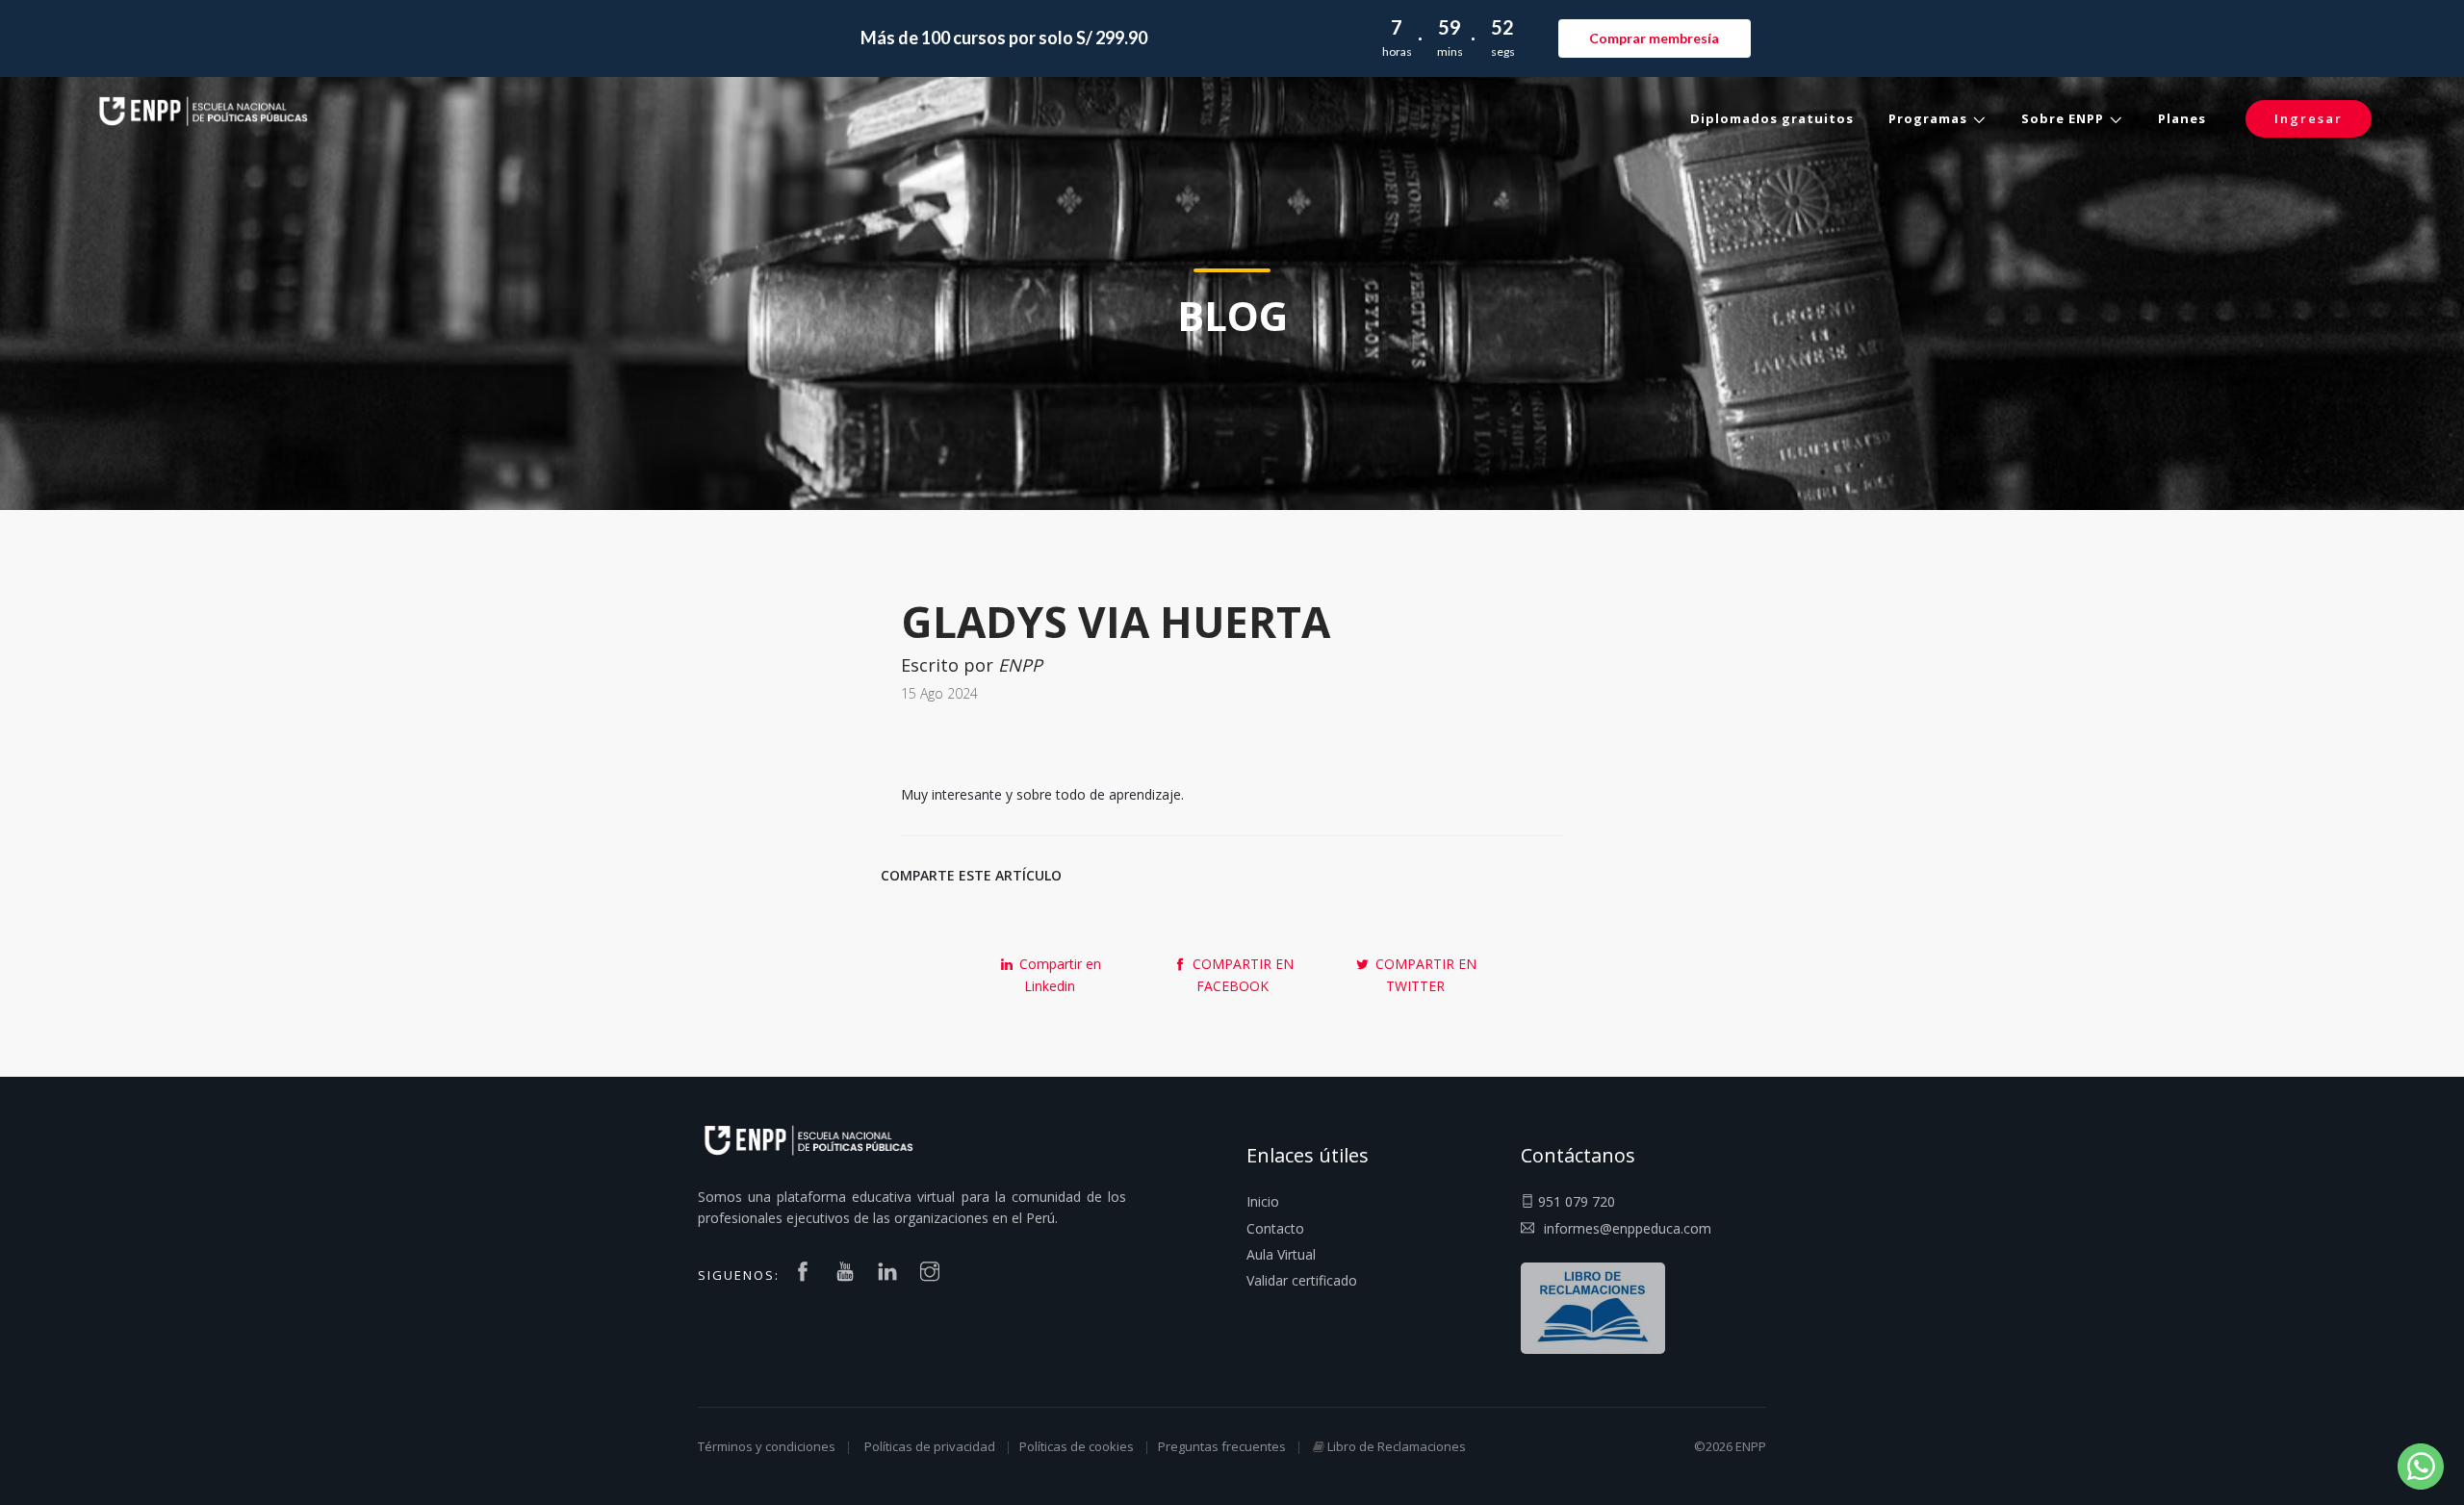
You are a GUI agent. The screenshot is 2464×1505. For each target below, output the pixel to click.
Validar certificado (1302, 1280)
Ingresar (2309, 118)
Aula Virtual (1281, 1254)
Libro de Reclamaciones (1397, 1446)
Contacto (1275, 1228)
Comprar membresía (1654, 38)
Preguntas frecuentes (1222, 1446)
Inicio (1263, 1201)
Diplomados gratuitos (1772, 118)
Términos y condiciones (767, 1446)
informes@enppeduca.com (1628, 1228)
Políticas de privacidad (930, 1446)
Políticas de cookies (1077, 1446)
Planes (2182, 118)
